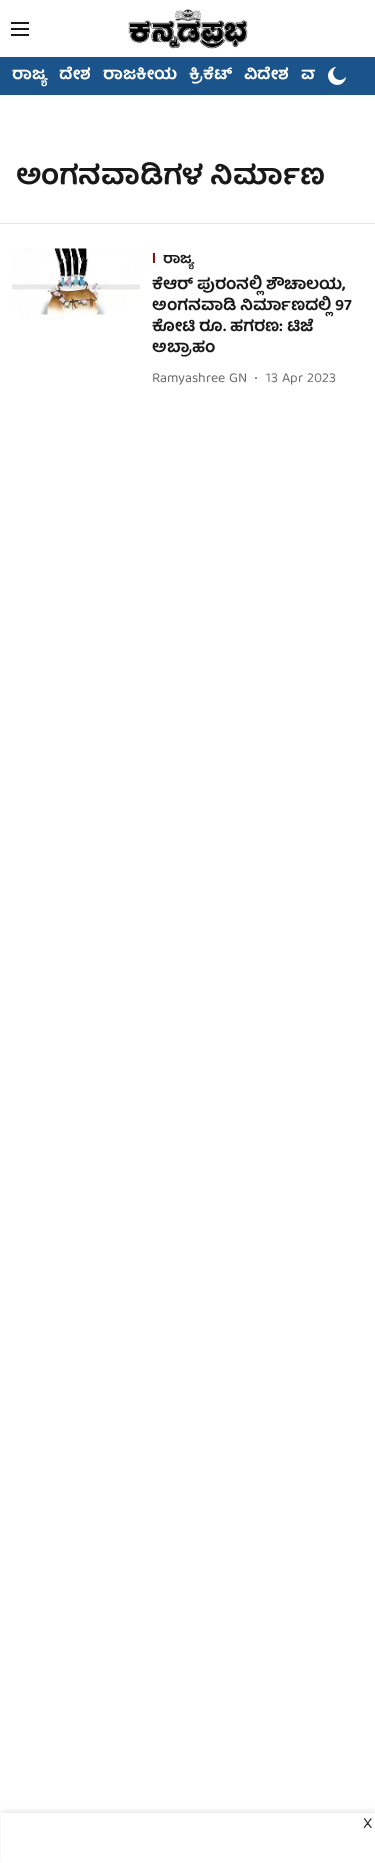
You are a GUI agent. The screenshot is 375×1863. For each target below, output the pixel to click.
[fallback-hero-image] (82, 319)
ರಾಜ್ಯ (29, 76)
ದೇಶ (75, 76)
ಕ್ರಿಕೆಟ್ (210, 76)
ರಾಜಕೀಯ (140, 76)
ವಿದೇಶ (266, 76)
